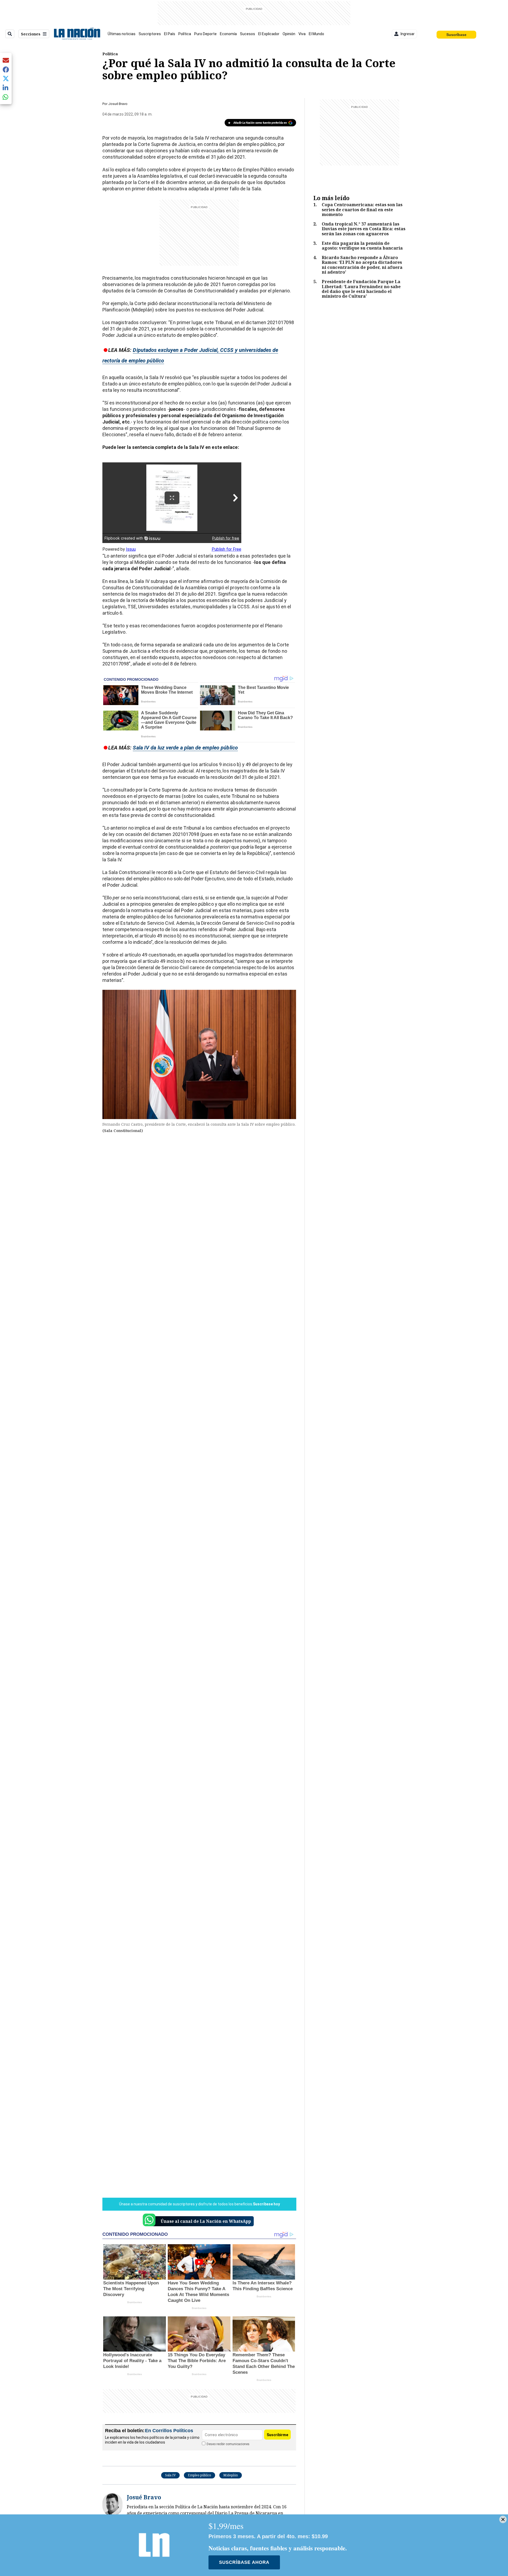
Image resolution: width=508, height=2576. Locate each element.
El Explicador (269, 34)
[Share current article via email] (6, 60)
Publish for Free (226, 549)
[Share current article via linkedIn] (6, 88)
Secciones (31, 34)
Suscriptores (150, 34)
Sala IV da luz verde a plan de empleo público (185, 748)
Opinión (289, 34)
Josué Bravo (118, 104)
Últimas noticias (122, 34)
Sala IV (170, 2475)
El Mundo (316, 34)
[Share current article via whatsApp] (6, 97)
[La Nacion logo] (77, 34)
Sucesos (248, 34)
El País (170, 34)
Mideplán (231, 2475)
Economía (228, 34)
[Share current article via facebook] (6, 69)
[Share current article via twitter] (6, 79)
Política (185, 34)
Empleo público (199, 2475)
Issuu (131, 549)
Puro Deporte (205, 34)
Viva (302, 34)
